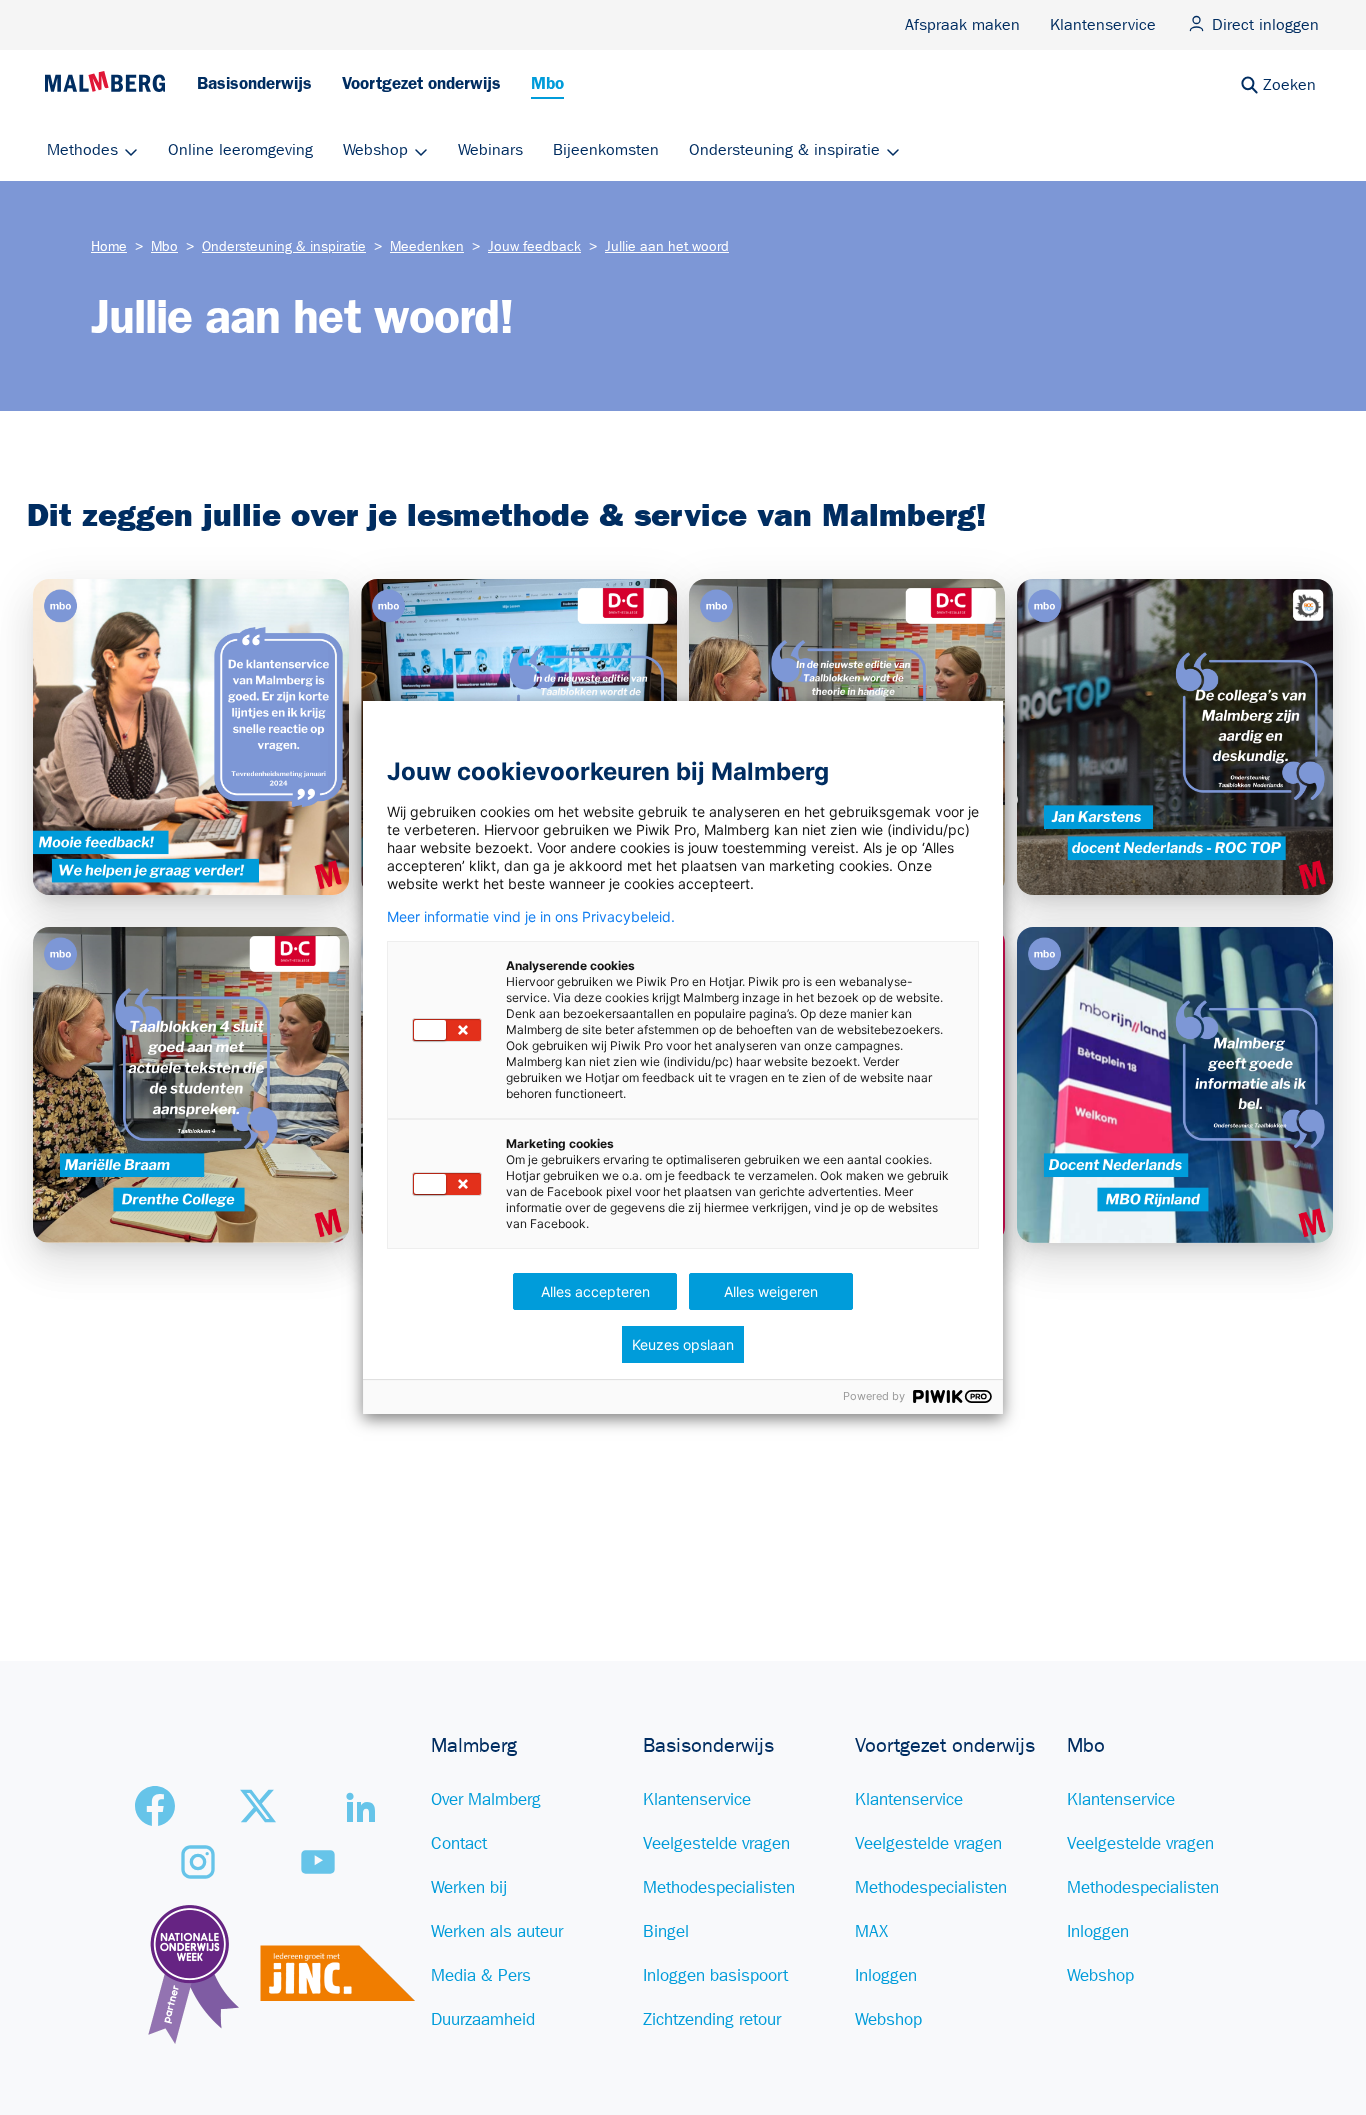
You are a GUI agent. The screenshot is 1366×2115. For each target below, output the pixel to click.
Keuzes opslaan (683, 1344)
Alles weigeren (771, 1291)
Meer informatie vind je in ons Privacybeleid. (531, 917)
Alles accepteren (595, 1291)
